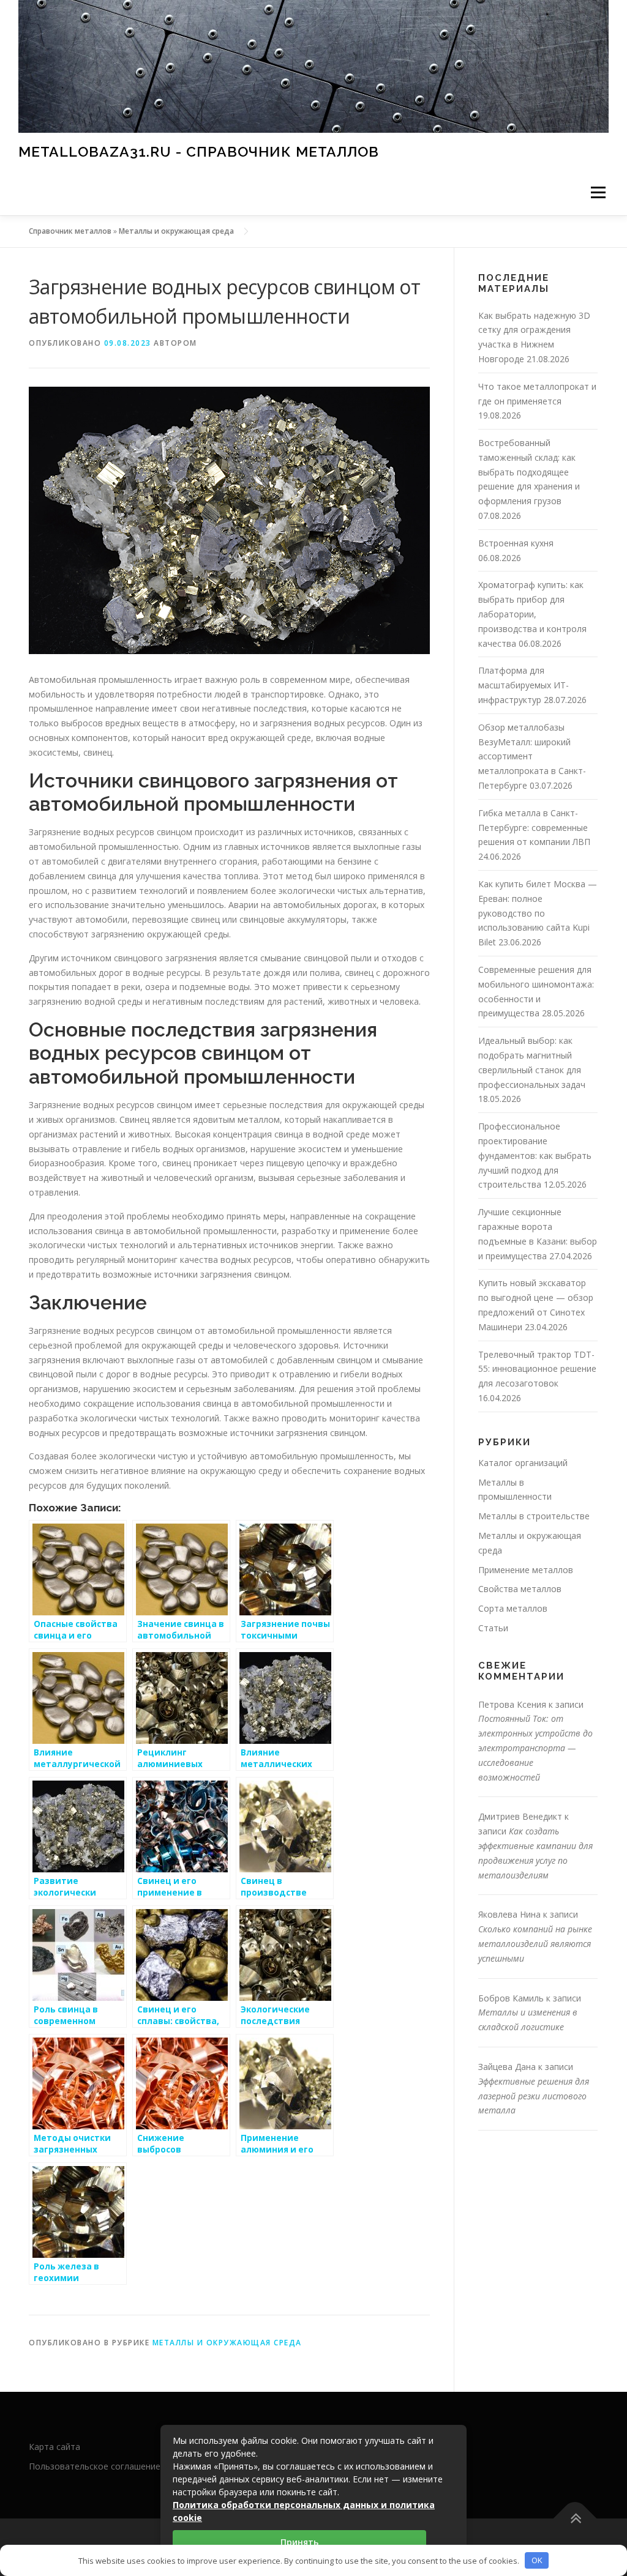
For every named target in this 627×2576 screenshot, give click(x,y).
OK (537, 2560)
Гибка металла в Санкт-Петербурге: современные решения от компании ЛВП (534, 828)
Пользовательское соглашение (95, 2466)
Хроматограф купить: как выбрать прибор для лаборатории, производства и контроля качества (532, 614)
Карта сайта (54, 2447)
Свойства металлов (520, 1589)
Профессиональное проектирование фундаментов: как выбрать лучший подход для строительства (535, 1155)
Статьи (493, 1628)
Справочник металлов (70, 231)
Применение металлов (526, 1570)
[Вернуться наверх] (575, 2519)
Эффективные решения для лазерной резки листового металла (534, 2096)
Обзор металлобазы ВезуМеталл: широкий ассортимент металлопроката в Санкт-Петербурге (532, 756)
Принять (299, 2542)
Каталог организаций (523, 1463)
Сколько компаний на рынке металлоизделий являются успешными (535, 1944)
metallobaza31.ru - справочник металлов (199, 151)
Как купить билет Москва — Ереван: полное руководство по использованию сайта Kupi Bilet (538, 913)
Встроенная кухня (516, 543)
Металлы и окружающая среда (176, 231)
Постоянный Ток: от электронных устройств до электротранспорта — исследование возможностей (535, 1748)
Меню (598, 192)
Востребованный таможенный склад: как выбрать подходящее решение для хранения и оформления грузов (529, 472)
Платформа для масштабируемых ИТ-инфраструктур (524, 685)
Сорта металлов (513, 1608)
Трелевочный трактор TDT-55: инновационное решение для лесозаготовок (537, 1369)
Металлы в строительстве (534, 1516)
